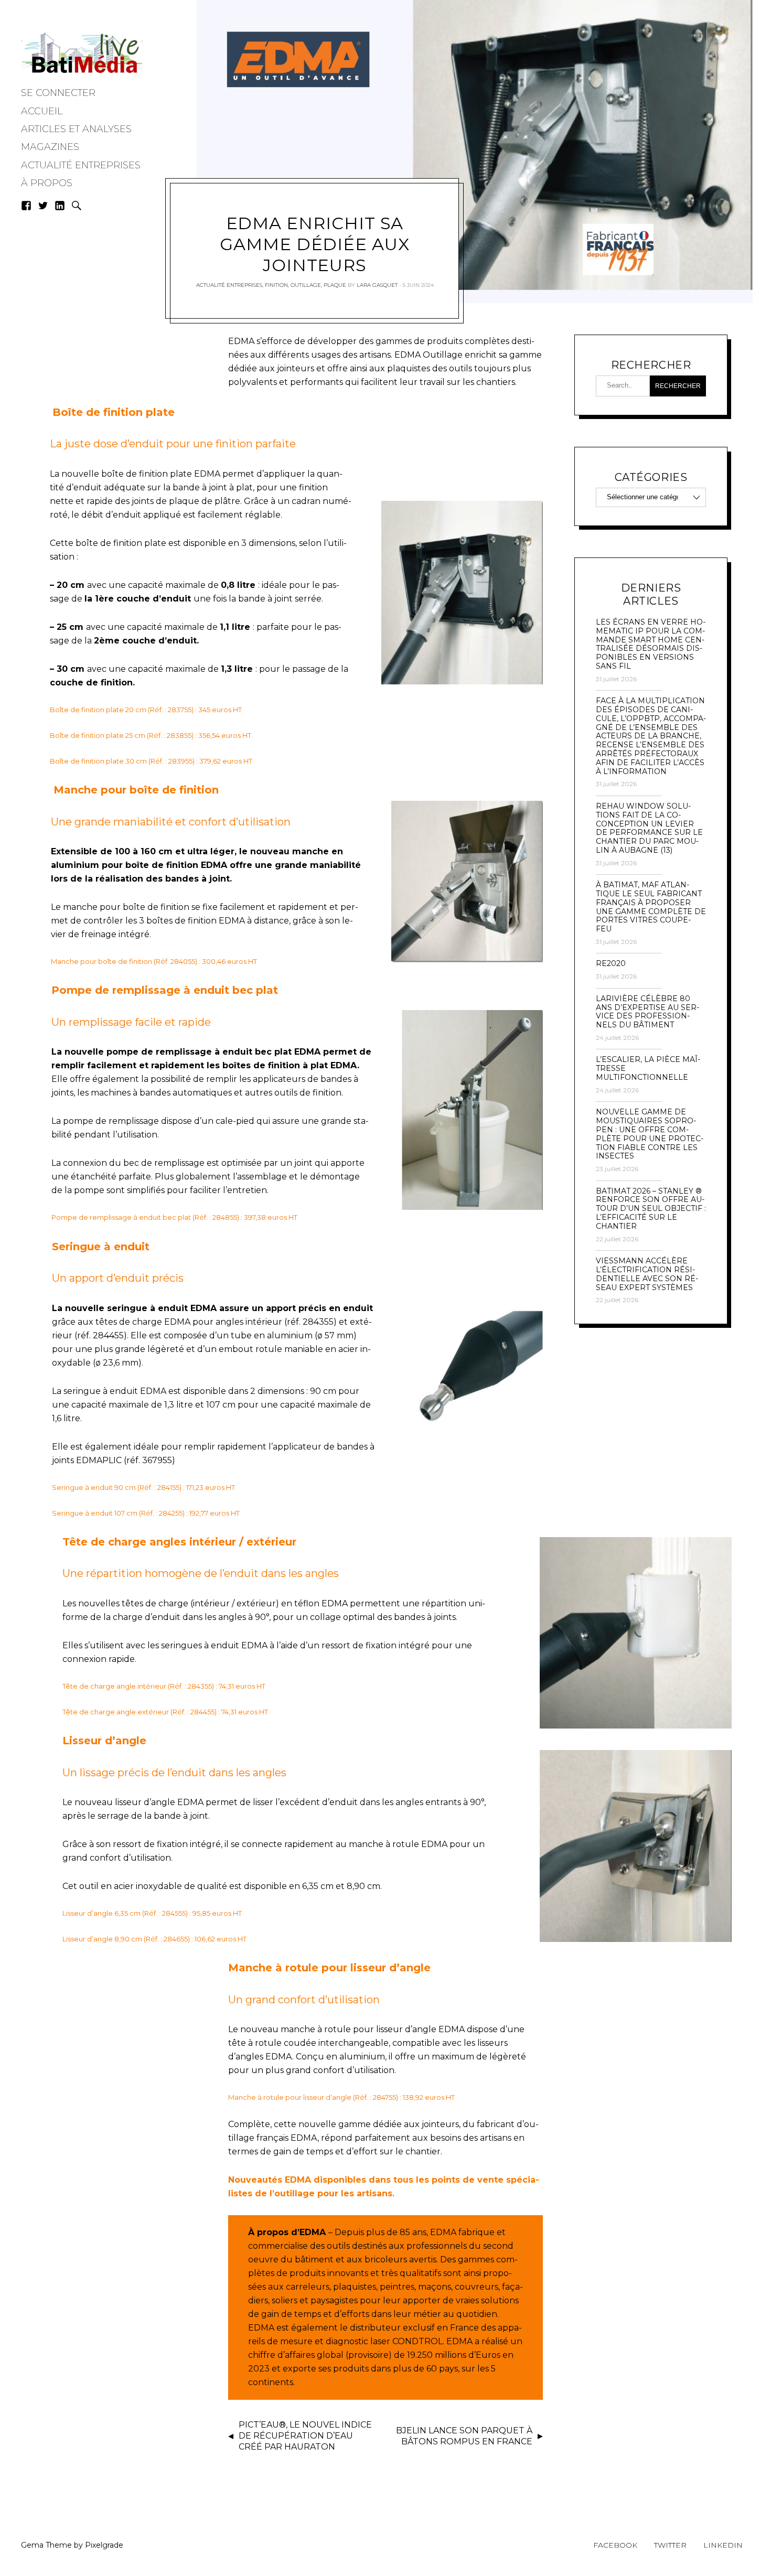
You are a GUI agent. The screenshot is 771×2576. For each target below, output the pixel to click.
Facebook (615, 2545)
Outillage (306, 285)
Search (77, 206)
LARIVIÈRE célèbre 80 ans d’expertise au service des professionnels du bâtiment (647, 1012)
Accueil (42, 111)
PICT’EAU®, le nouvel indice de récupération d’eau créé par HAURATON (305, 2436)
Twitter (670, 2545)
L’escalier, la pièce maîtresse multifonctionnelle (648, 1068)
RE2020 (611, 964)
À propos (47, 183)
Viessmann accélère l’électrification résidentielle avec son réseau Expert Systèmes (647, 1274)
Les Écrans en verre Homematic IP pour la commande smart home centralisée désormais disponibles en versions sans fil (651, 644)
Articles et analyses (76, 129)
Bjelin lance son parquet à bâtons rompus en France (464, 2436)
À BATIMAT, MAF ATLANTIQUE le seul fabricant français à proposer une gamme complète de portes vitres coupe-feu (651, 907)
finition (276, 285)
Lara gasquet (377, 285)
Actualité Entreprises (81, 165)
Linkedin (723, 2545)
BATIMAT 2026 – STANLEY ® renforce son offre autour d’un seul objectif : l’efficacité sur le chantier (651, 1209)
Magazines (50, 147)
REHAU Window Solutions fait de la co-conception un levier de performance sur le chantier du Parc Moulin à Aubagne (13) (649, 828)
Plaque (335, 285)
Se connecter (58, 93)
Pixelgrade (104, 2545)
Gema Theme (46, 2545)
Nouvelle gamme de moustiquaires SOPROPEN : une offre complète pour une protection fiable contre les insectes (650, 1134)
